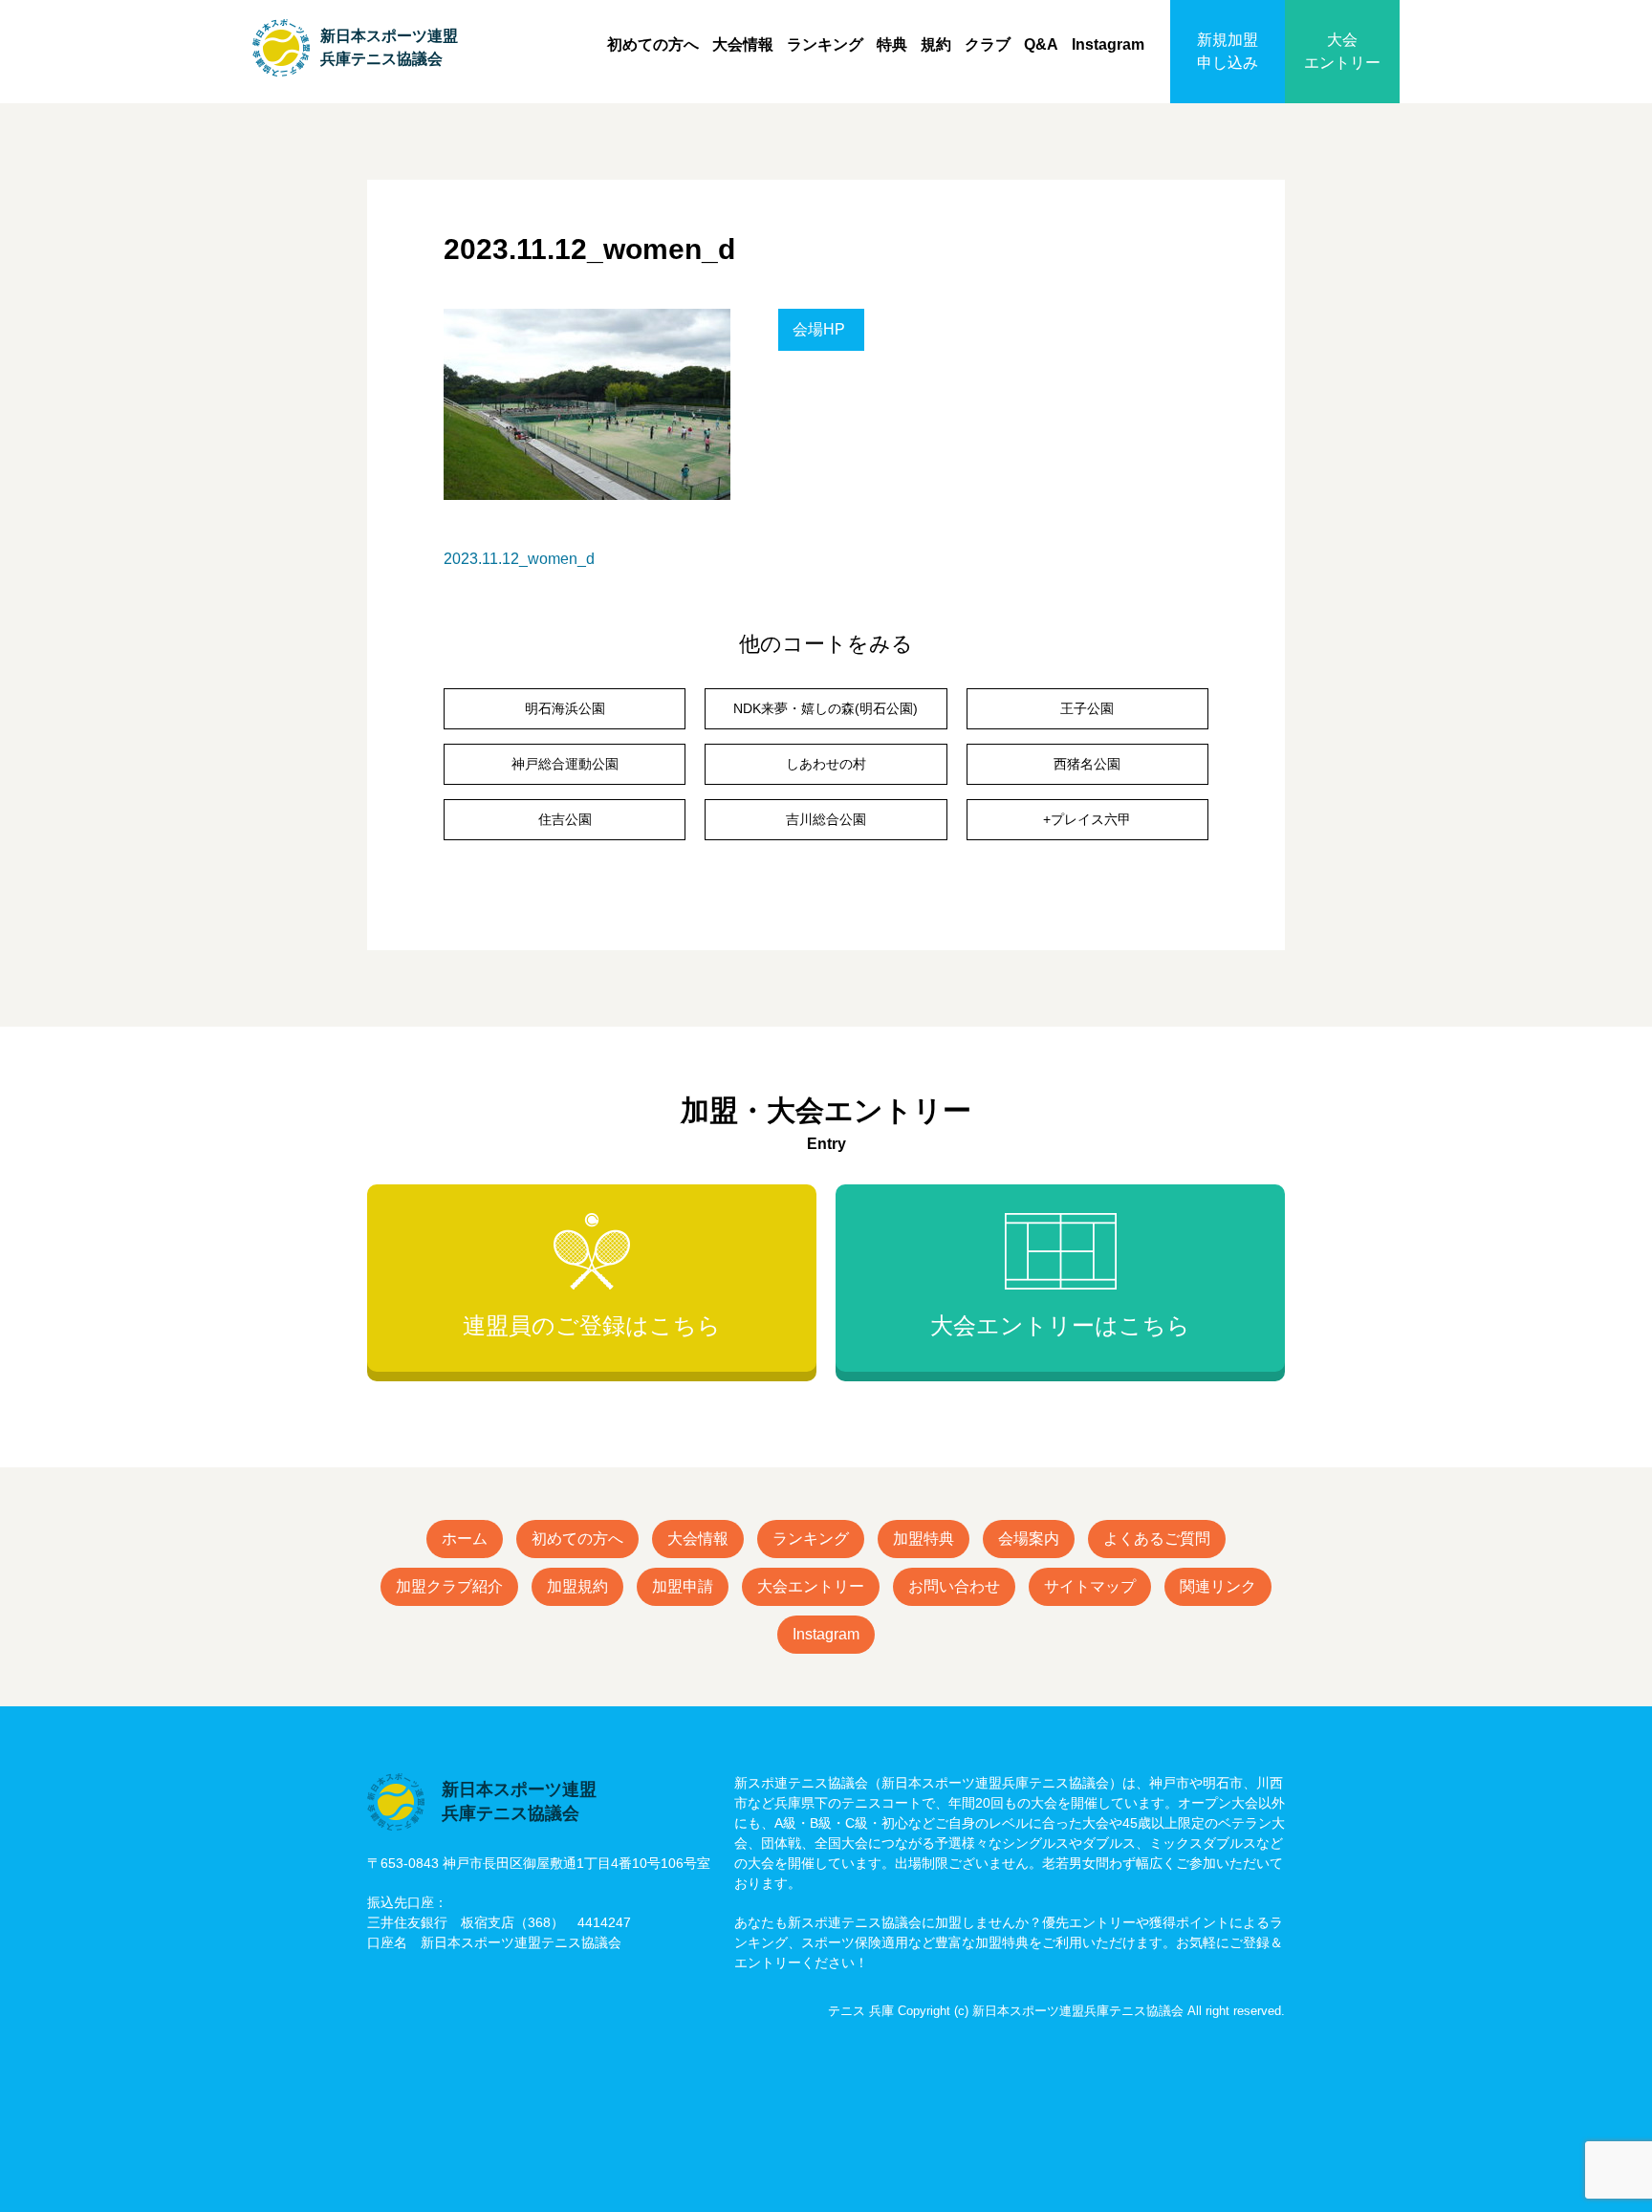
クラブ (988, 44)
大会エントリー (1342, 51)
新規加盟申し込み (1228, 51)
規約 (936, 44)
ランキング (825, 44)
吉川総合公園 (826, 819)
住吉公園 (565, 819)
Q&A (1041, 44)
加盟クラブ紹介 (449, 1586)
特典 (892, 44)
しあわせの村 (826, 764)
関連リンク (1218, 1586)
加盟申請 (683, 1586)
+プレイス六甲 (1087, 819)
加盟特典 (924, 1539)
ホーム (465, 1539)
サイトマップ (1090, 1586)
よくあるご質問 (1157, 1539)
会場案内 (1029, 1539)
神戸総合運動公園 (565, 764)
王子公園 (1087, 708)
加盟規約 (577, 1586)
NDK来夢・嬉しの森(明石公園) (826, 708)
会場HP (819, 329)
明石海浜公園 (565, 708)
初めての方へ (653, 44)
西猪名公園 (1087, 764)
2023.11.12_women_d (519, 559)
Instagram (1108, 44)
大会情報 (743, 44)
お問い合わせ (954, 1586)
